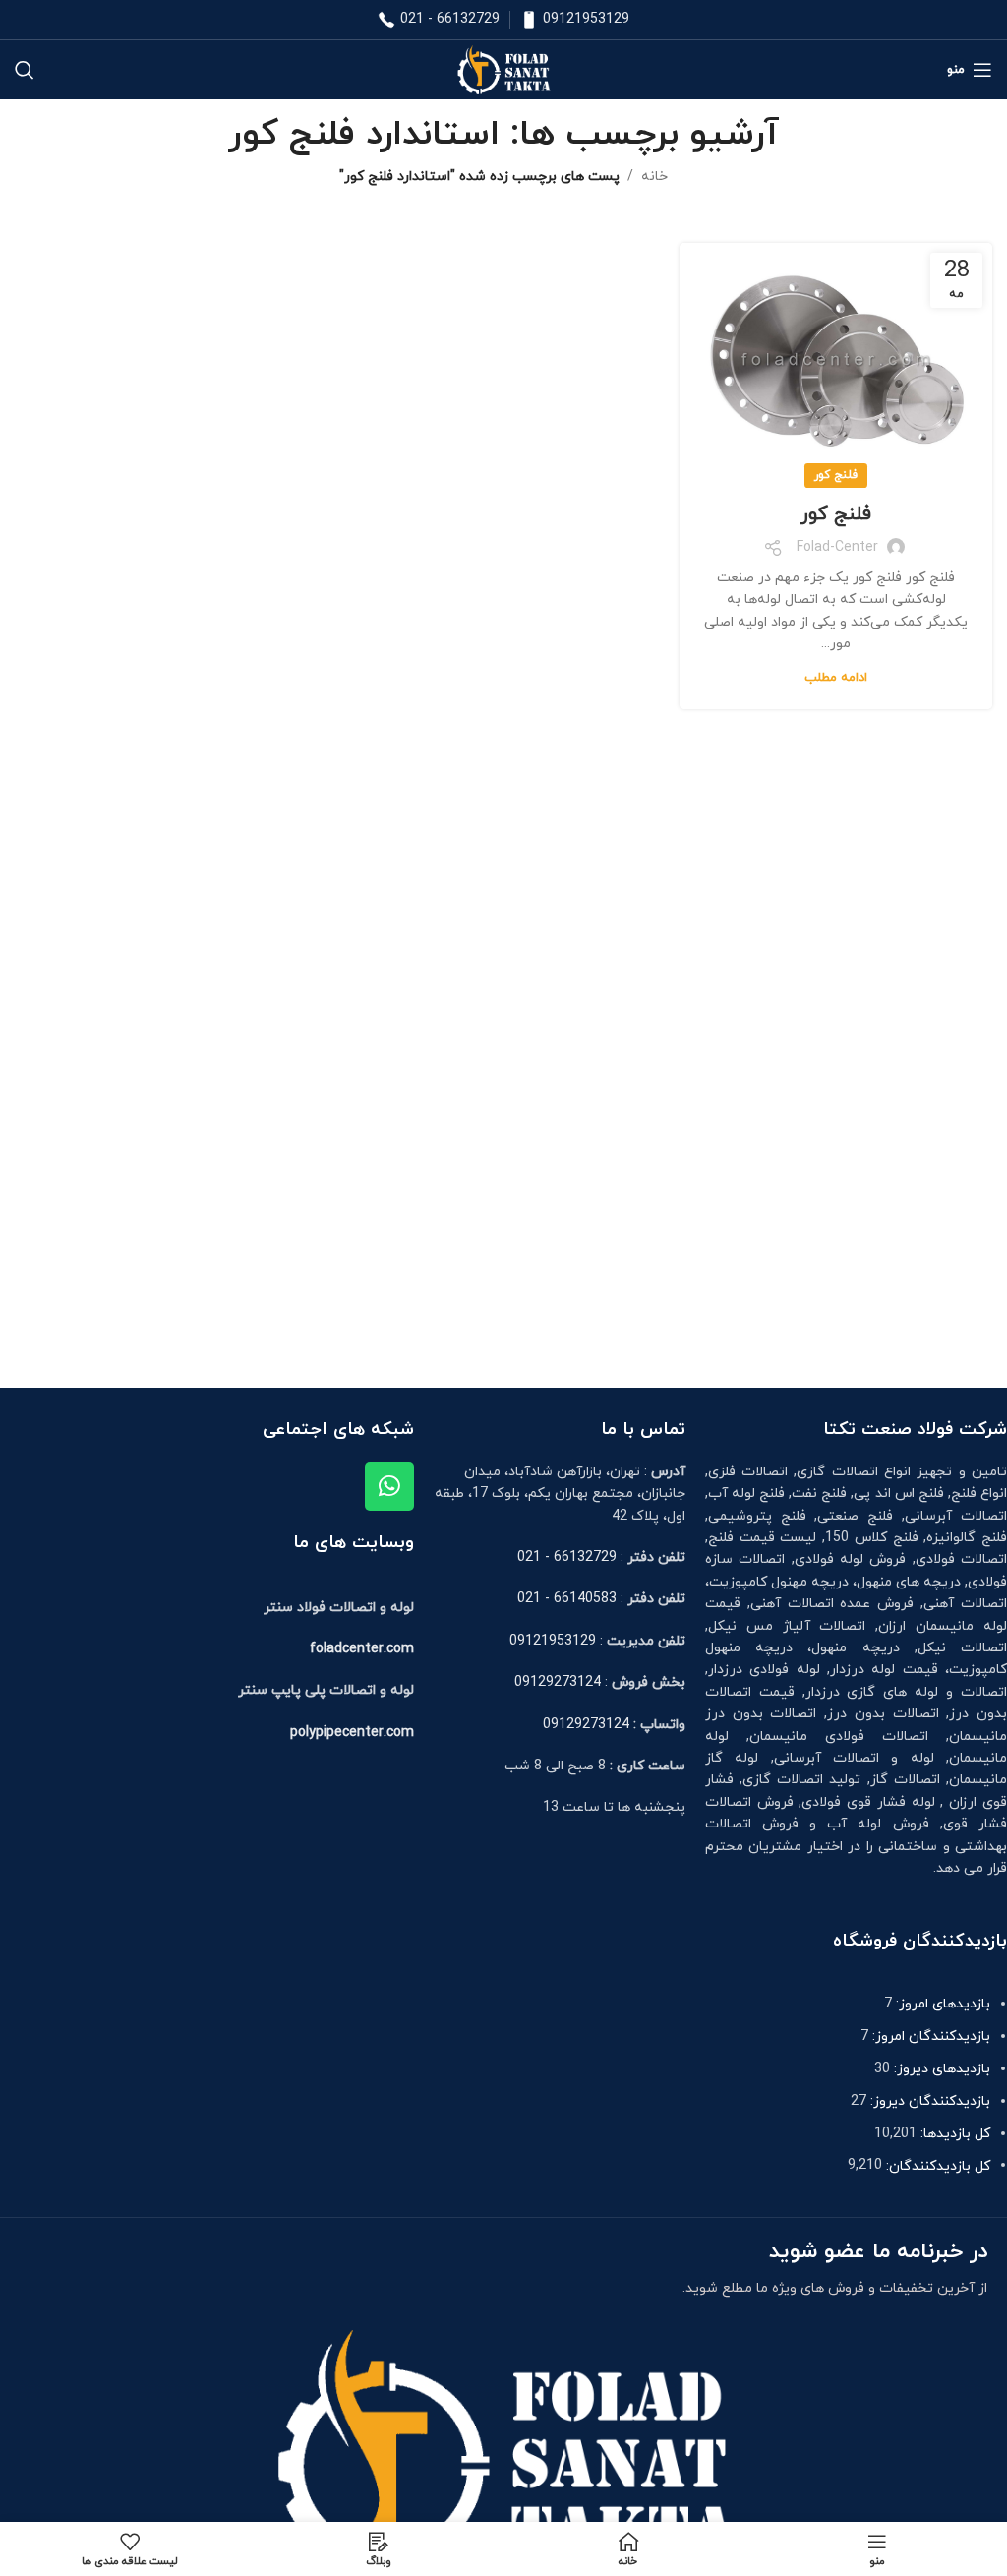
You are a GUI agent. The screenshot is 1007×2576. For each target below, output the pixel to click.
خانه (654, 177)
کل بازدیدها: (953, 2134)
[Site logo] (503, 68)
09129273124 (558, 1682)
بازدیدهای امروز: (941, 2004)
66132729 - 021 (450, 19)
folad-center (837, 547)
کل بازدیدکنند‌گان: (936, 2166)
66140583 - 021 (567, 1599)
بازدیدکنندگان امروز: (929, 2037)
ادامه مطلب (836, 678)
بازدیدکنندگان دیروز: (928, 2101)
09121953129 (586, 19)
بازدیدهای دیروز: (940, 2069)
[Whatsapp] (389, 1486)
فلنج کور (836, 475)
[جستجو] (25, 70)
